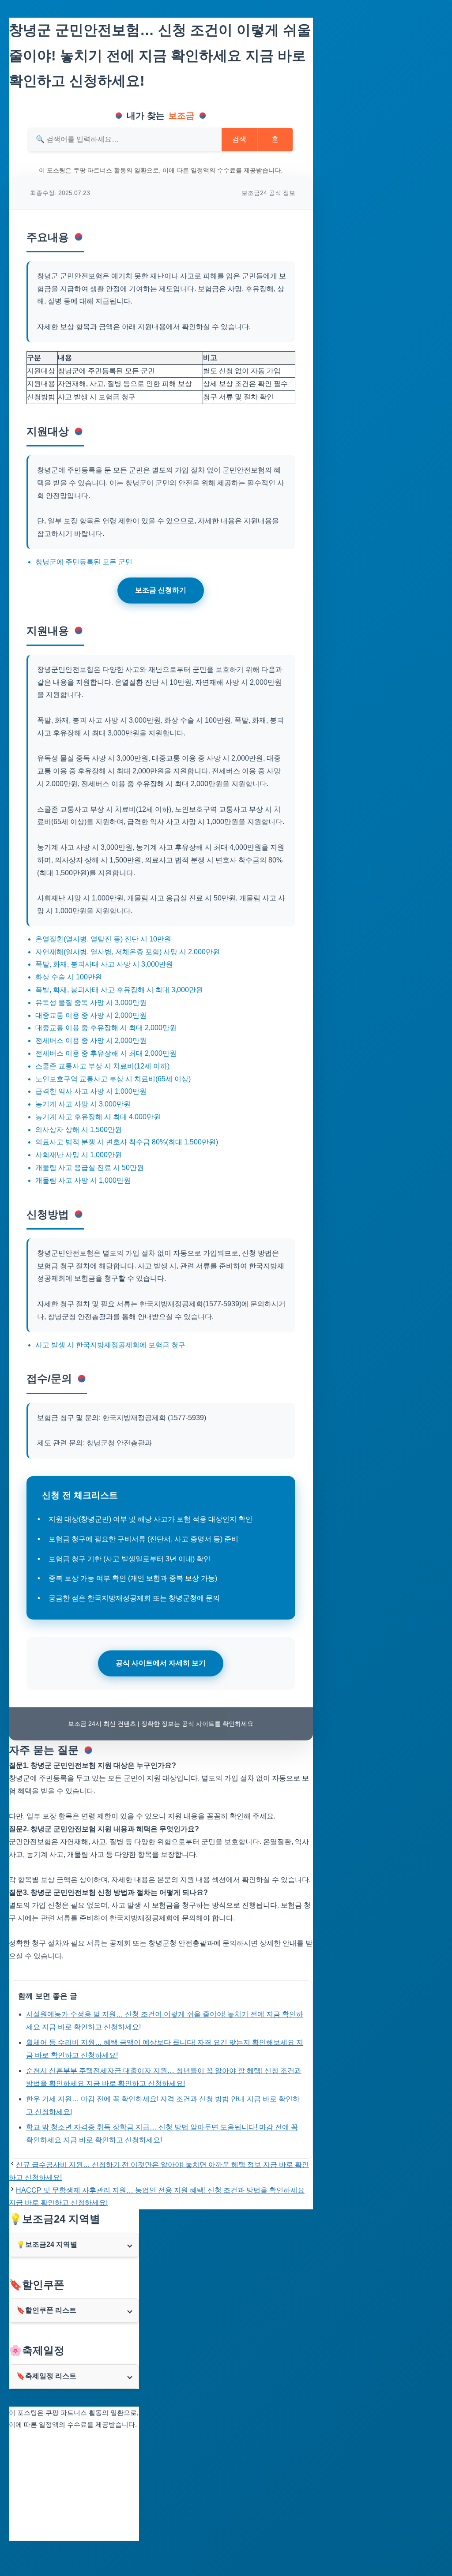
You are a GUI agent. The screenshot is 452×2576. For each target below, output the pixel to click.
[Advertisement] (74, 2486)
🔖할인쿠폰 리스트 (46, 2310)
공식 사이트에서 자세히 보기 (161, 1663)
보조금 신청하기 (161, 590)
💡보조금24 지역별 (47, 2244)
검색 (239, 139)
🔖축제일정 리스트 (46, 2376)
